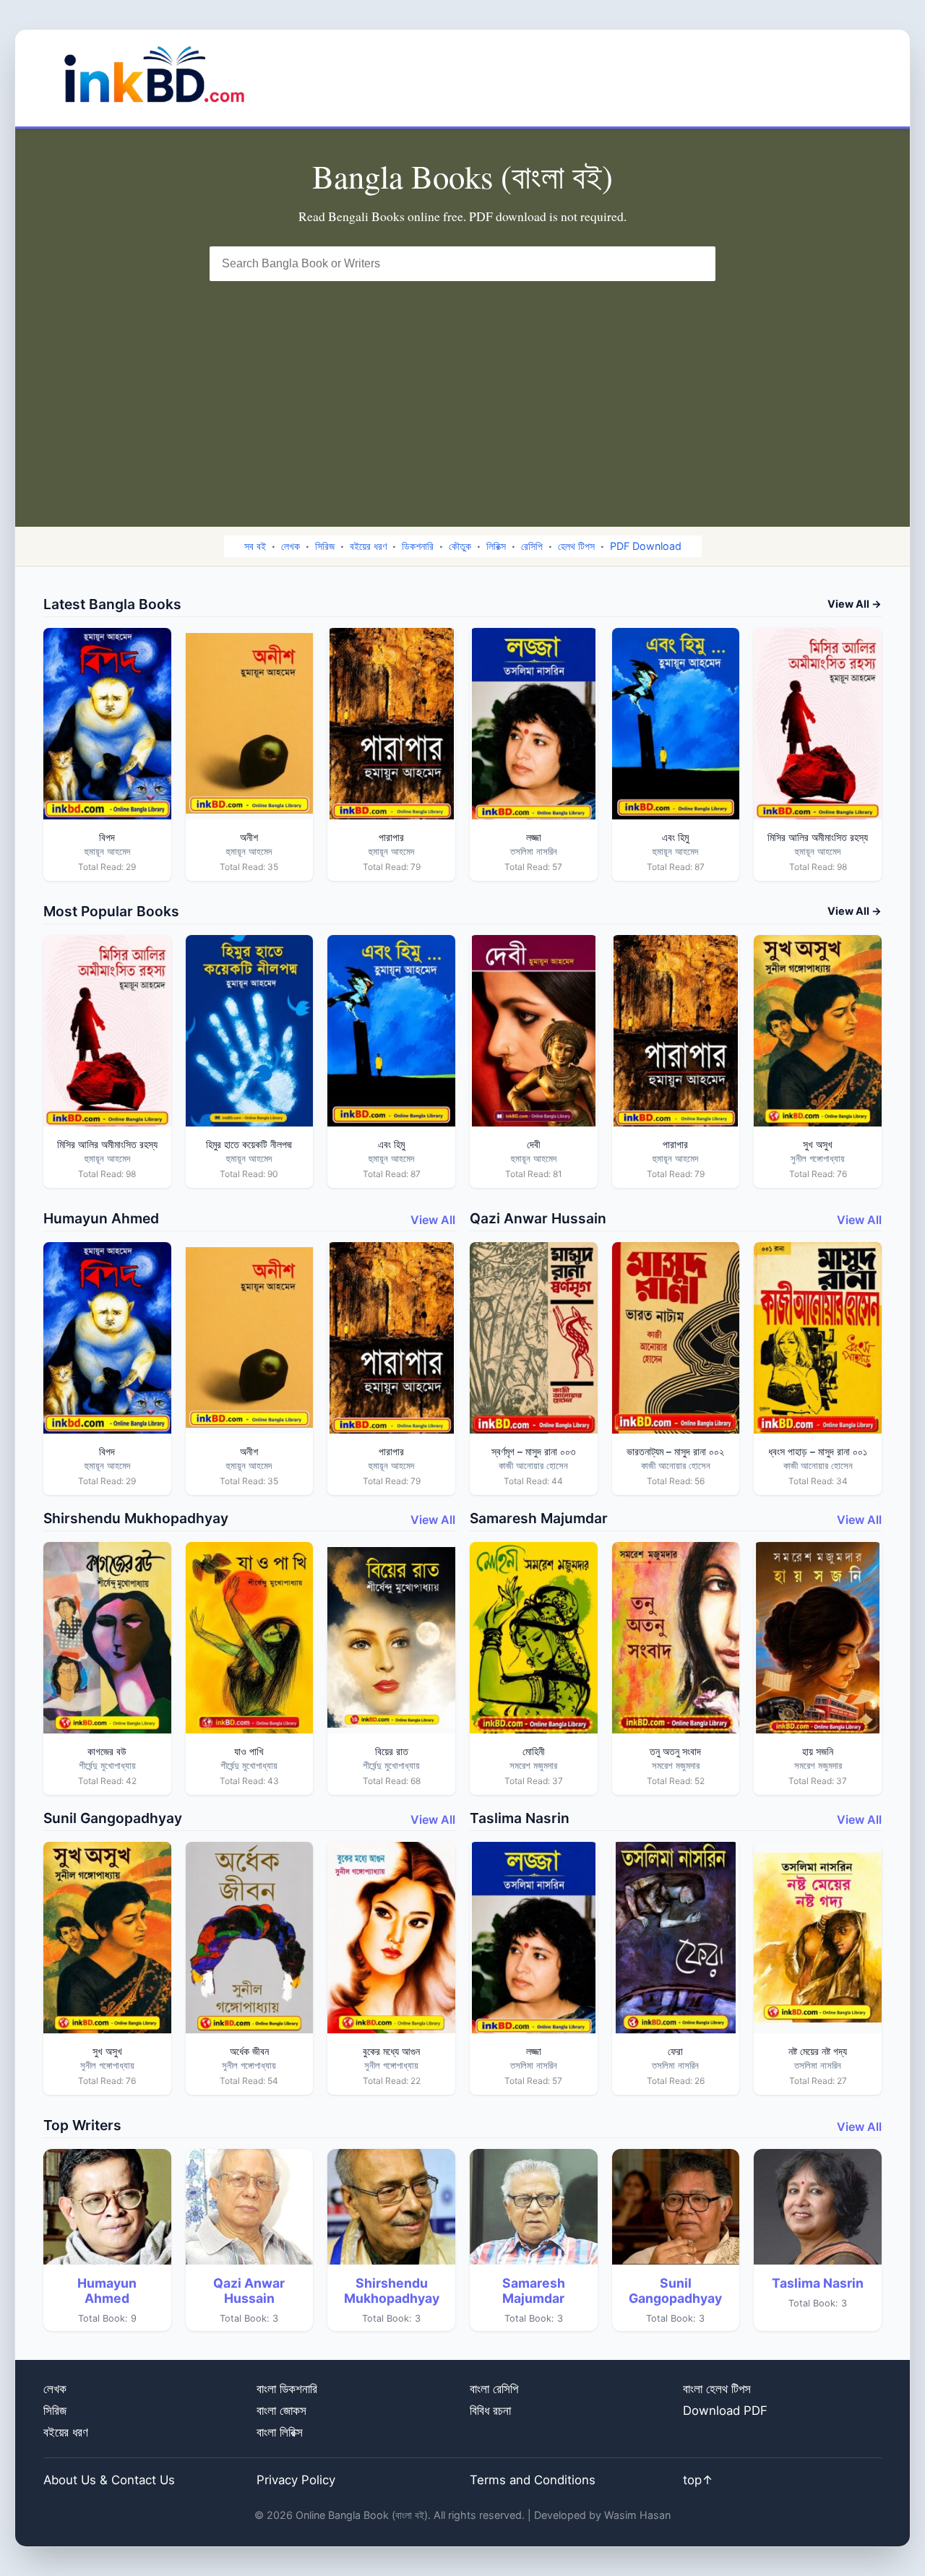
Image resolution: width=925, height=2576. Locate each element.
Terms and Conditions (533, 2480)
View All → (855, 604)
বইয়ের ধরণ (368, 546)
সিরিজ (325, 546)
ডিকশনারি (418, 546)
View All (433, 1220)
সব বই (255, 546)
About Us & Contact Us (109, 2480)
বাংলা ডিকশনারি (287, 2389)
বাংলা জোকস (281, 2411)
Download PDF (725, 2411)
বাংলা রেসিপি (494, 2389)
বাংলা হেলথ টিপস (717, 2389)
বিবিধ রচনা (490, 2411)
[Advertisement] (462, 389)
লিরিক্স (496, 546)
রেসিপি (532, 546)
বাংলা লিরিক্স (280, 2432)
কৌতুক (460, 546)
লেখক (291, 546)
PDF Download (646, 546)
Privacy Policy (296, 2480)
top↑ (698, 2480)
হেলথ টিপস (576, 546)
